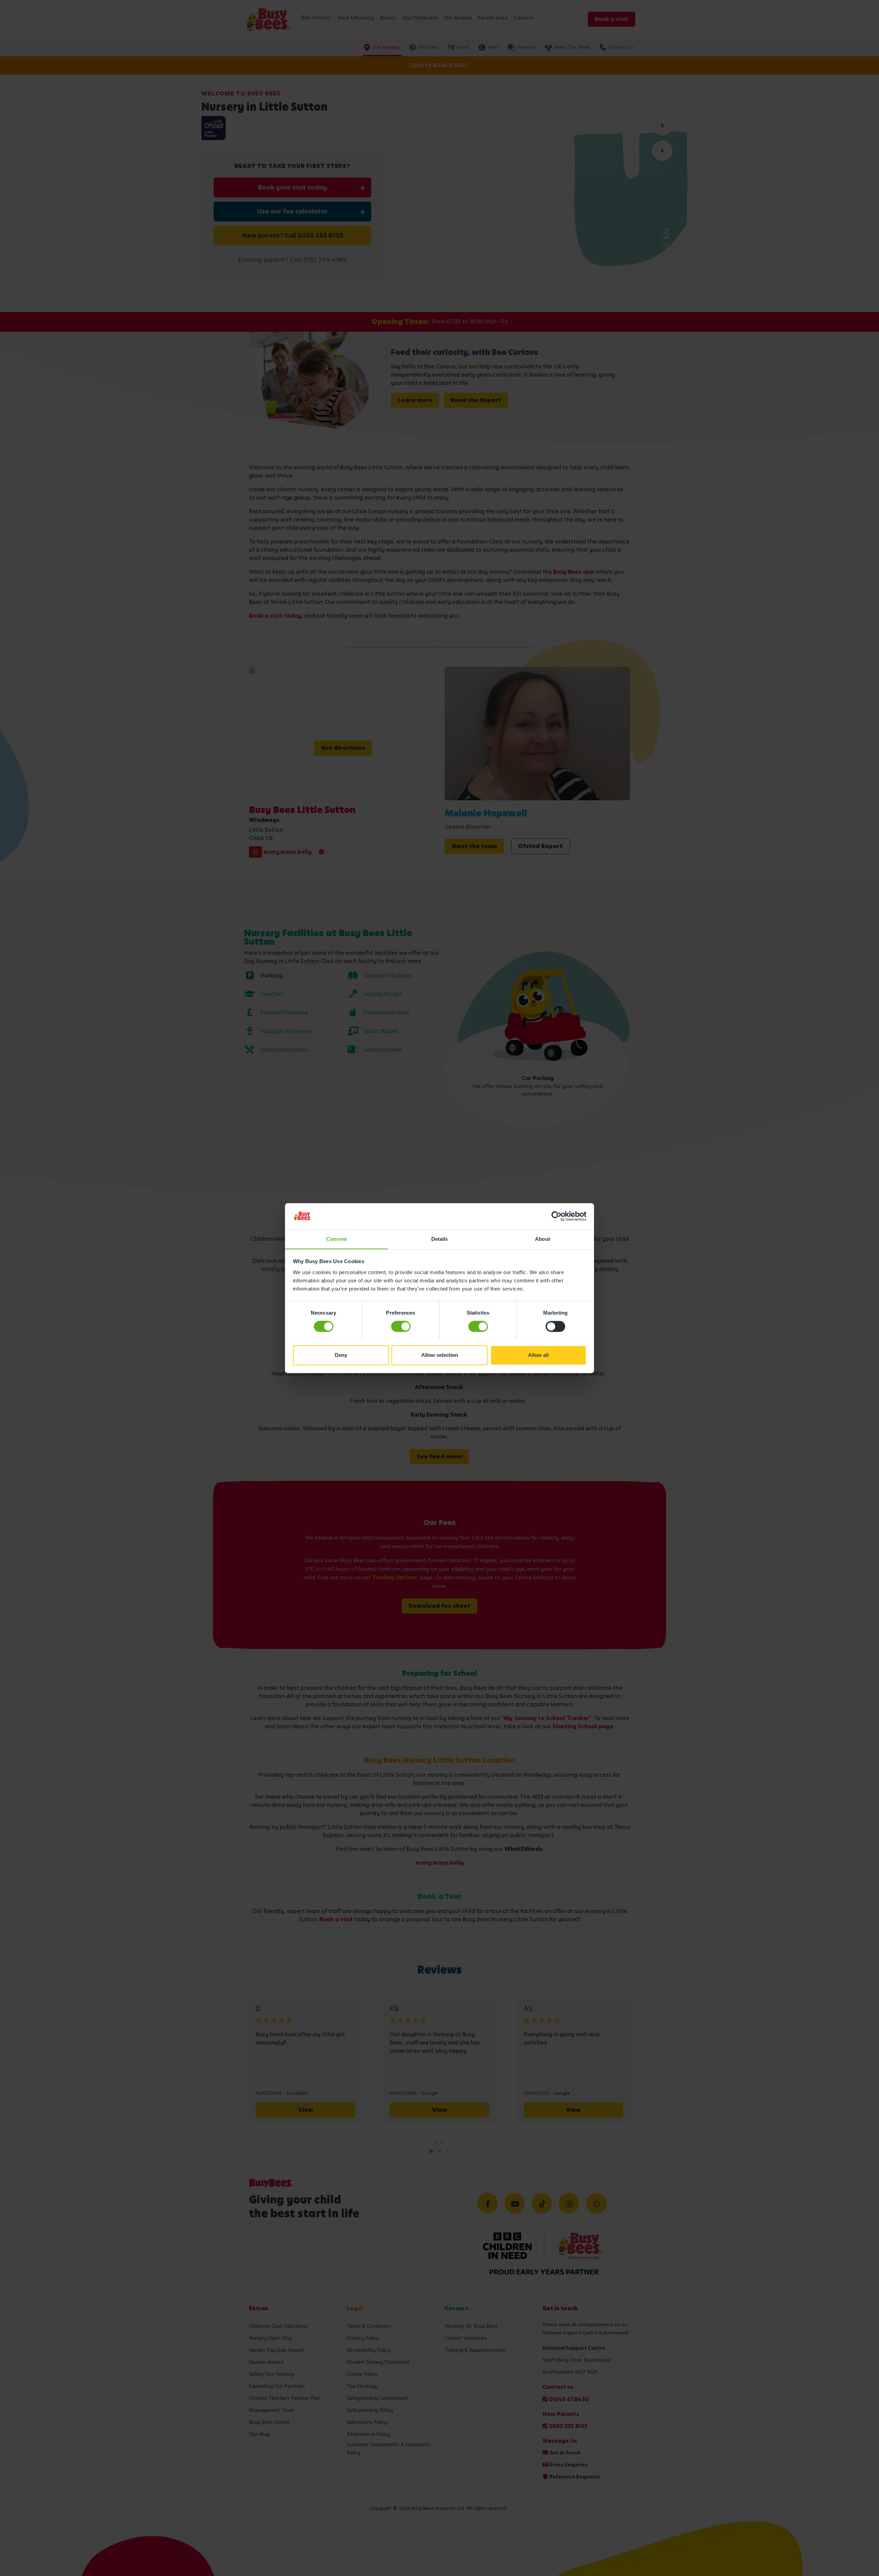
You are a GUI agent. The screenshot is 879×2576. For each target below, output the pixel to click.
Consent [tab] (336, 1239)
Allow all (538, 1355)
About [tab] (543, 1239)
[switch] (401, 1326)
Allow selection (440, 1355)
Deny (341, 1355)
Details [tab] (440, 1239)
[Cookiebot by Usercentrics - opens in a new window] (556, 1216)
